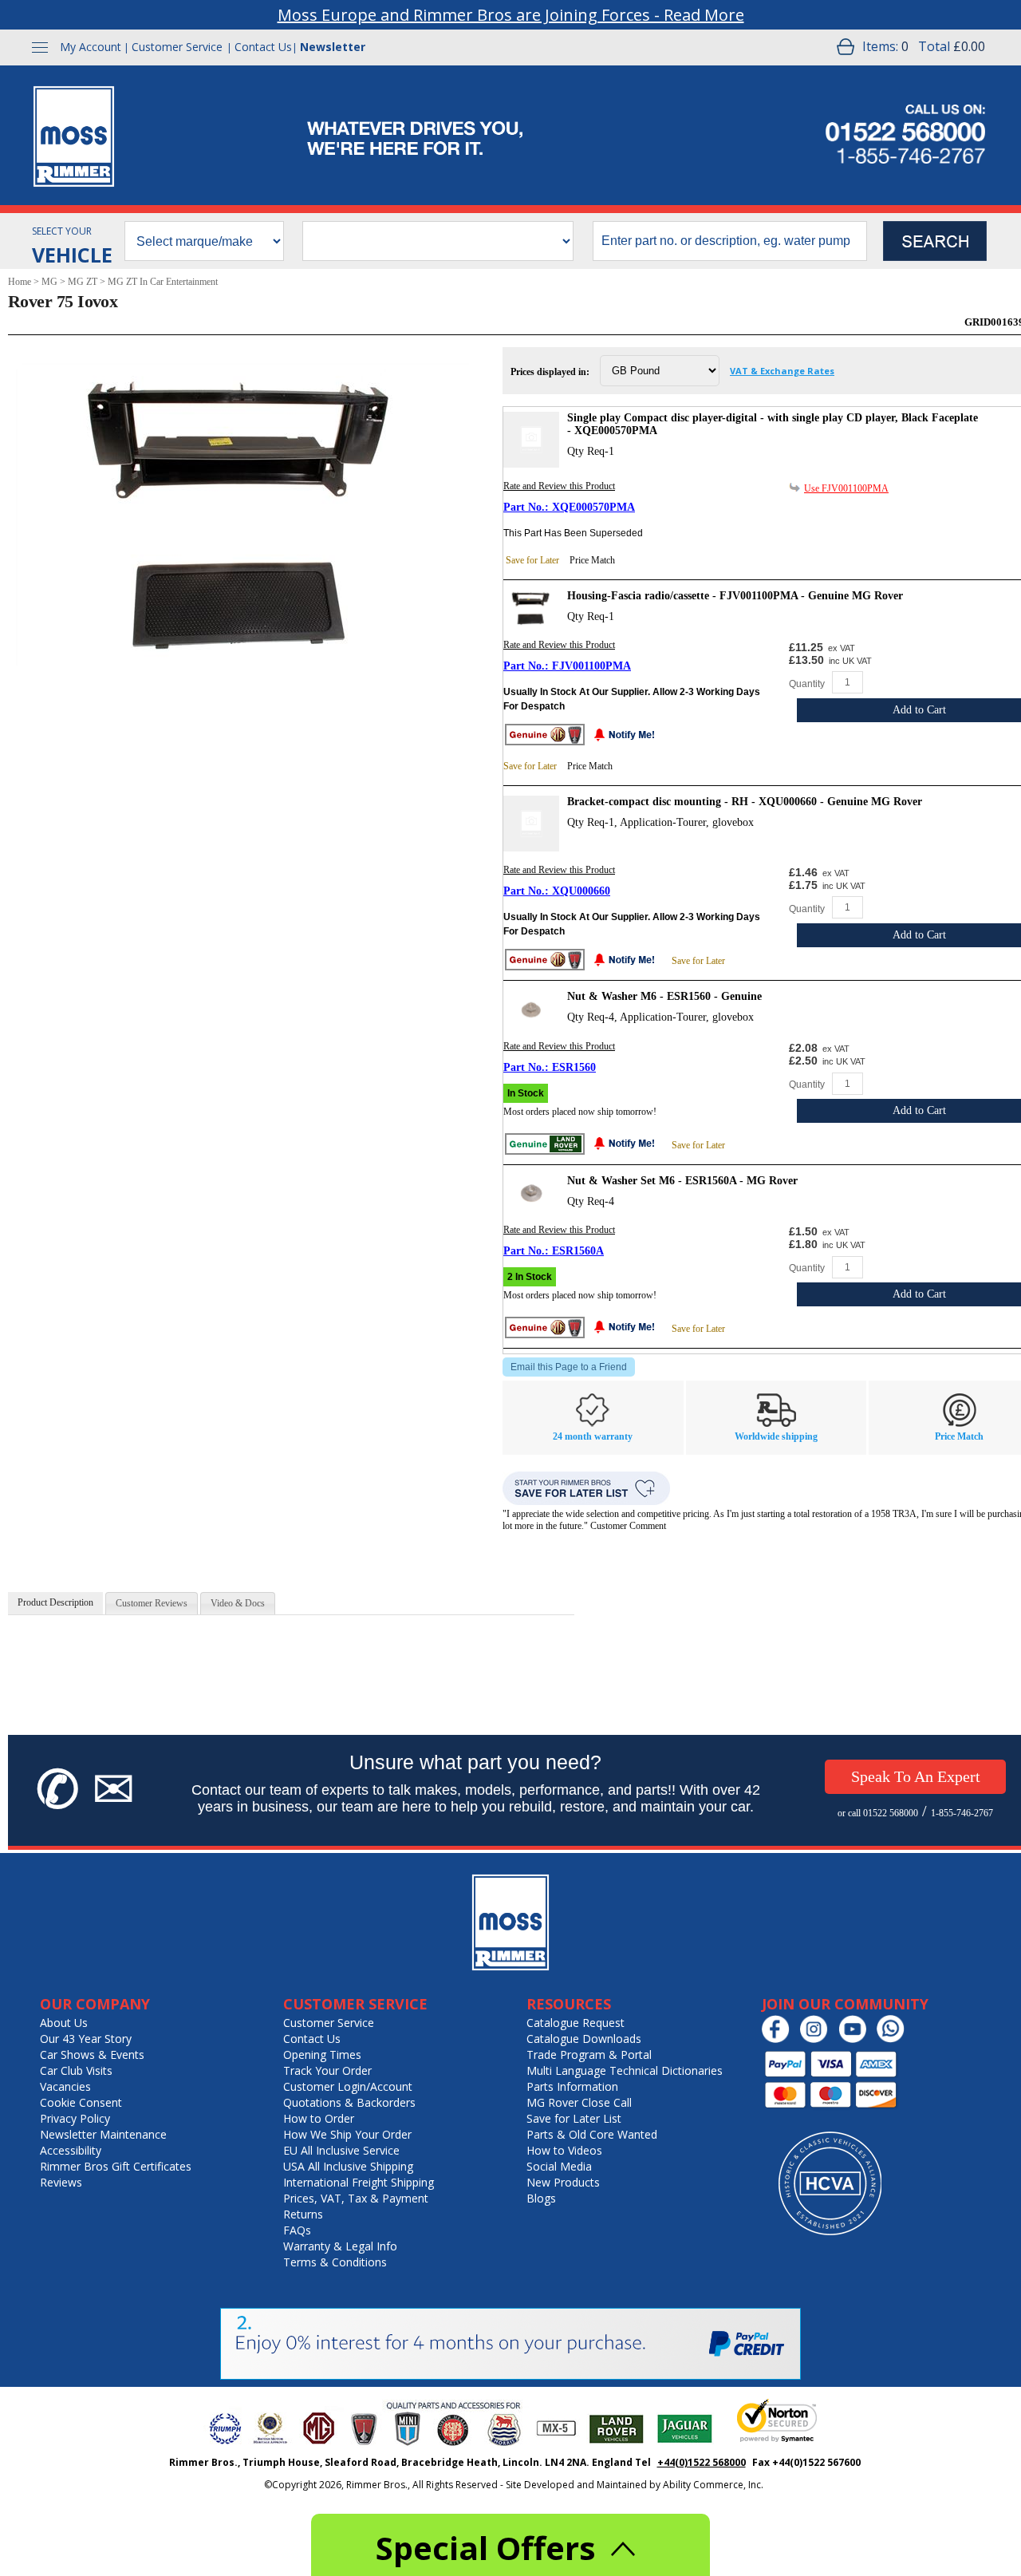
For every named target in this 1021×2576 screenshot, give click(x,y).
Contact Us (263, 47)
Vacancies (65, 2086)
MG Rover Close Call (579, 2102)
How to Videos (564, 2150)
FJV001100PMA (591, 666)
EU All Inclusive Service (341, 2150)
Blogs (541, 2198)
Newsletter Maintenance (103, 2134)
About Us (64, 2023)
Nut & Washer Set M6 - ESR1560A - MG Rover (682, 1181)
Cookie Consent (81, 2102)
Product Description (55, 1602)
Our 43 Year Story (86, 2039)
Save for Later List (574, 2118)
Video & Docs (238, 1603)
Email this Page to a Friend (569, 1367)
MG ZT (83, 282)
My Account (91, 47)
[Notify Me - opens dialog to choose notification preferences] (629, 736)
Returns (303, 2214)
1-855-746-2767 (962, 1813)
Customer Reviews (152, 1603)
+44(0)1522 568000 (702, 2462)
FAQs (297, 2230)
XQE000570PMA (593, 507)
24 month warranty (593, 1436)
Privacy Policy (75, 2118)
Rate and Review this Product (559, 486)
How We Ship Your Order (347, 2134)
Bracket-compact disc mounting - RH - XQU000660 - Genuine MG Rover (745, 802)
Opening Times (322, 2054)
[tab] (55, 1603)
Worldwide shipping (776, 1436)
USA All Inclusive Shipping (348, 2166)
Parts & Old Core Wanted (592, 2134)
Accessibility (71, 2150)
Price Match (592, 560)
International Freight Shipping (359, 2182)
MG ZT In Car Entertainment (163, 282)
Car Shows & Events (92, 2054)
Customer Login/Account (348, 2086)
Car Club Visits (76, 2070)
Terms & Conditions (335, 2262)
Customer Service (177, 47)
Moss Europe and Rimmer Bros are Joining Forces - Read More (511, 15)
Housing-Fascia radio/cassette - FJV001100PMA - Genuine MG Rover (735, 596)
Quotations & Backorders (349, 2102)
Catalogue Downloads (584, 2039)
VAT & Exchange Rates (782, 371)
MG (49, 282)
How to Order (319, 2118)
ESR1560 (574, 1067)
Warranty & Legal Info (340, 2246)
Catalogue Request (576, 2023)
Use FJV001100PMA (846, 488)
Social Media (559, 2166)
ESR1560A (578, 1251)
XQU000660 (581, 891)
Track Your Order (327, 2070)
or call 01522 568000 (878, 1813)
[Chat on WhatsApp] (895, 2039)
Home (20, 282)
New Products (563, 2182)
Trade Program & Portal (589, 2054)
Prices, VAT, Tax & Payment (356, 2198)
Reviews (61, 2182)
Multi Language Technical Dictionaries (625, 2070)
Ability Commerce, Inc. (713, 2485)
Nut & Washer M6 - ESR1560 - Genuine (664, 996)
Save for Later (532, 560)
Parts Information (572, 2086)
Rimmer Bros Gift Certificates (116, 2166)
